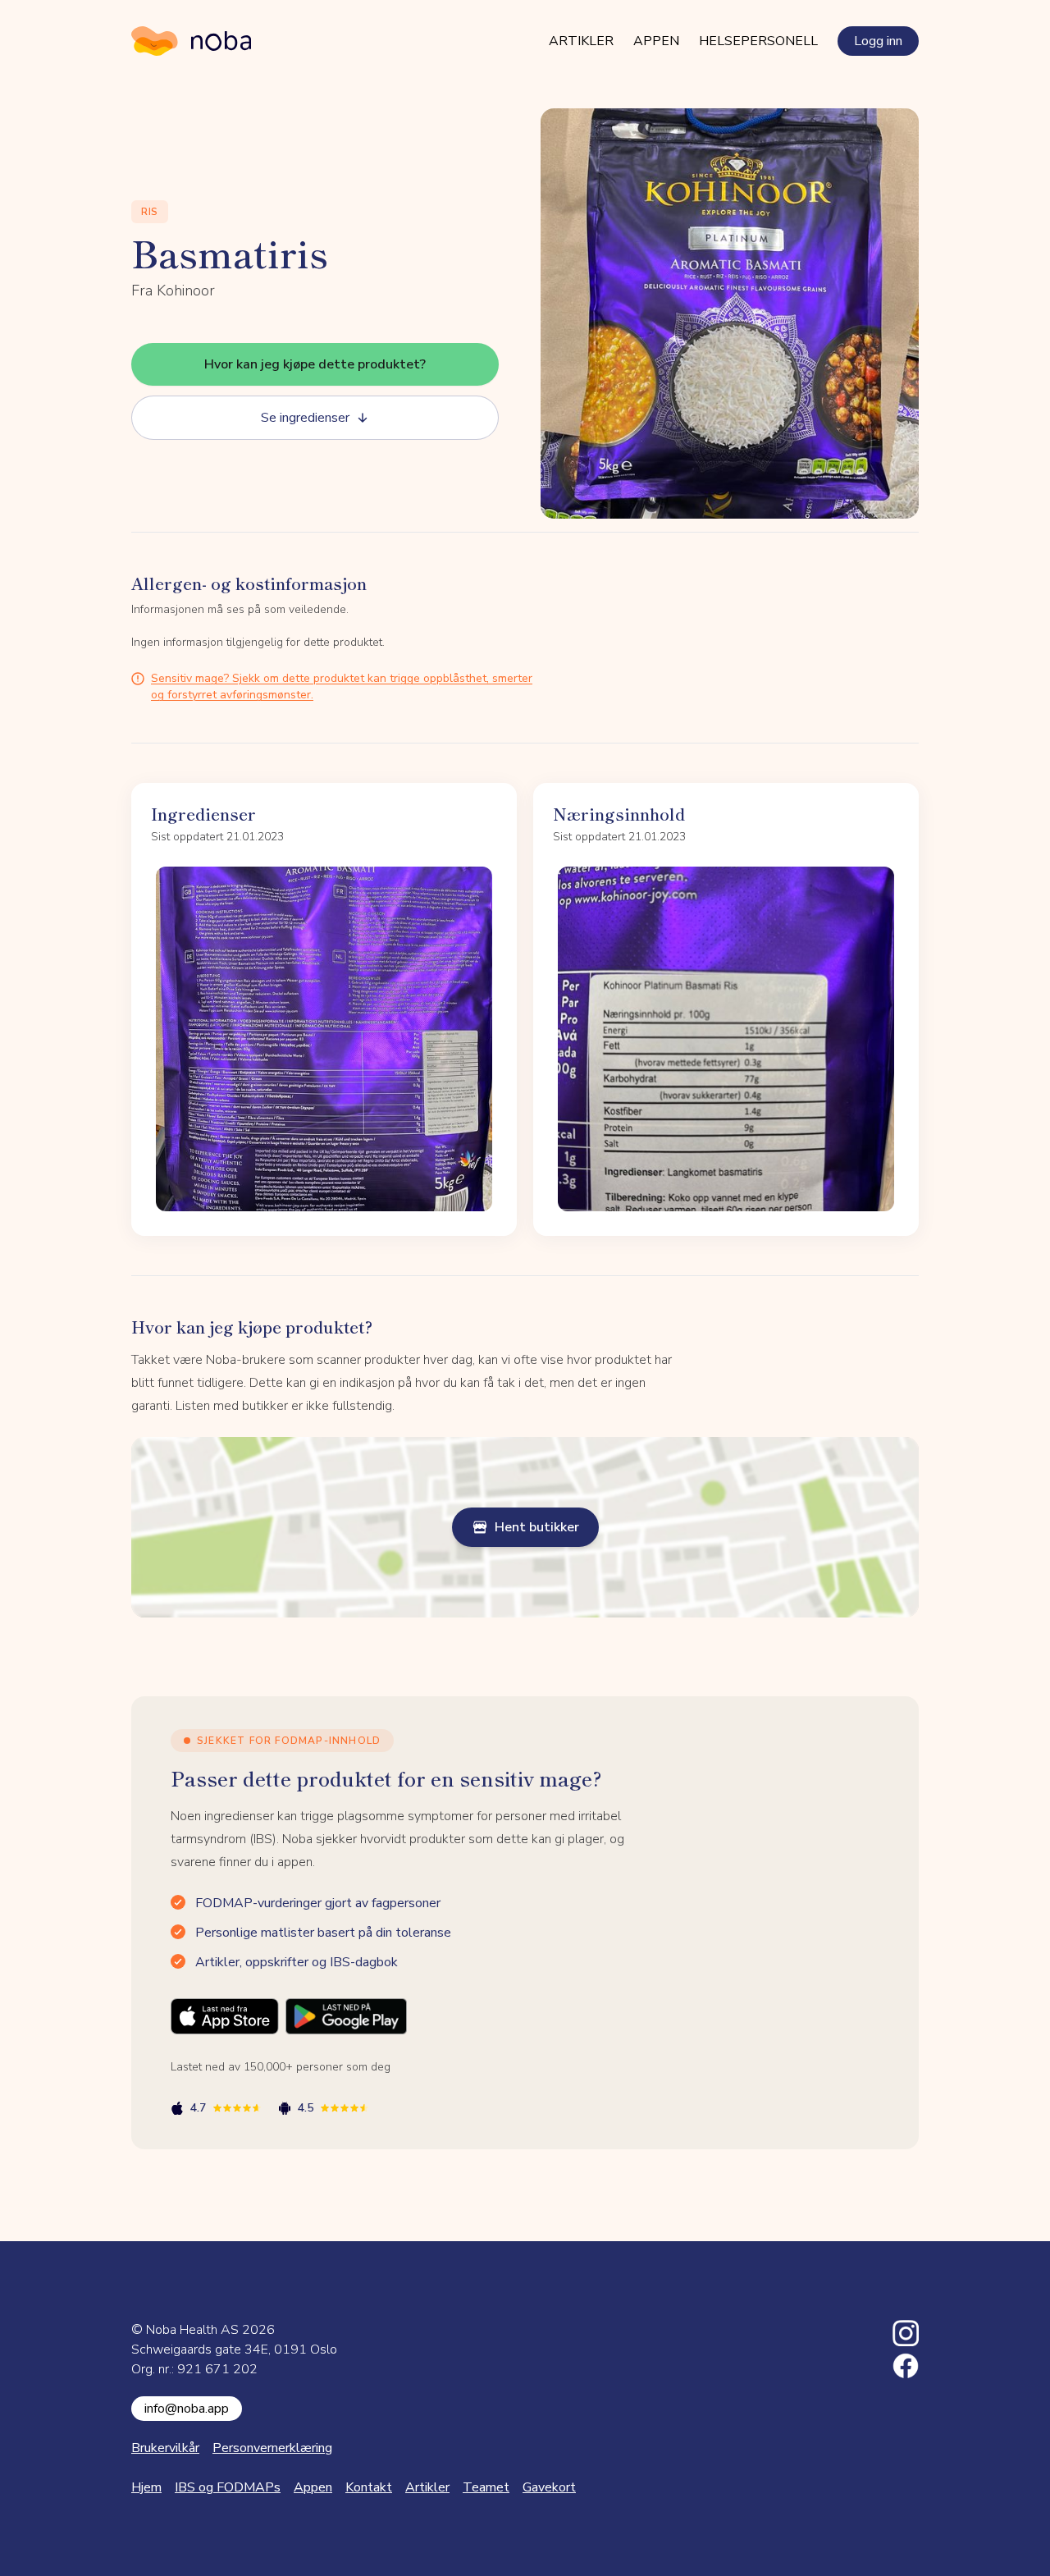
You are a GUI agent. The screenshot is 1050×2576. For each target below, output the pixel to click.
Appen (656, 41)
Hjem (146, 2487)
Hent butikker (537, 1527)
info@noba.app (187, 2409)
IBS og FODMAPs (228, 2487)
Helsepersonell (758, 41)
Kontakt (369, 2487)
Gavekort (549, 2487)
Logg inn (878, 41)
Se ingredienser (305, 418)
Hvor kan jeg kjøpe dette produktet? (315, 364)
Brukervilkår (165, 2448)
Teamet (486, 2487)
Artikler (581, 41)
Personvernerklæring (272, 2448)
